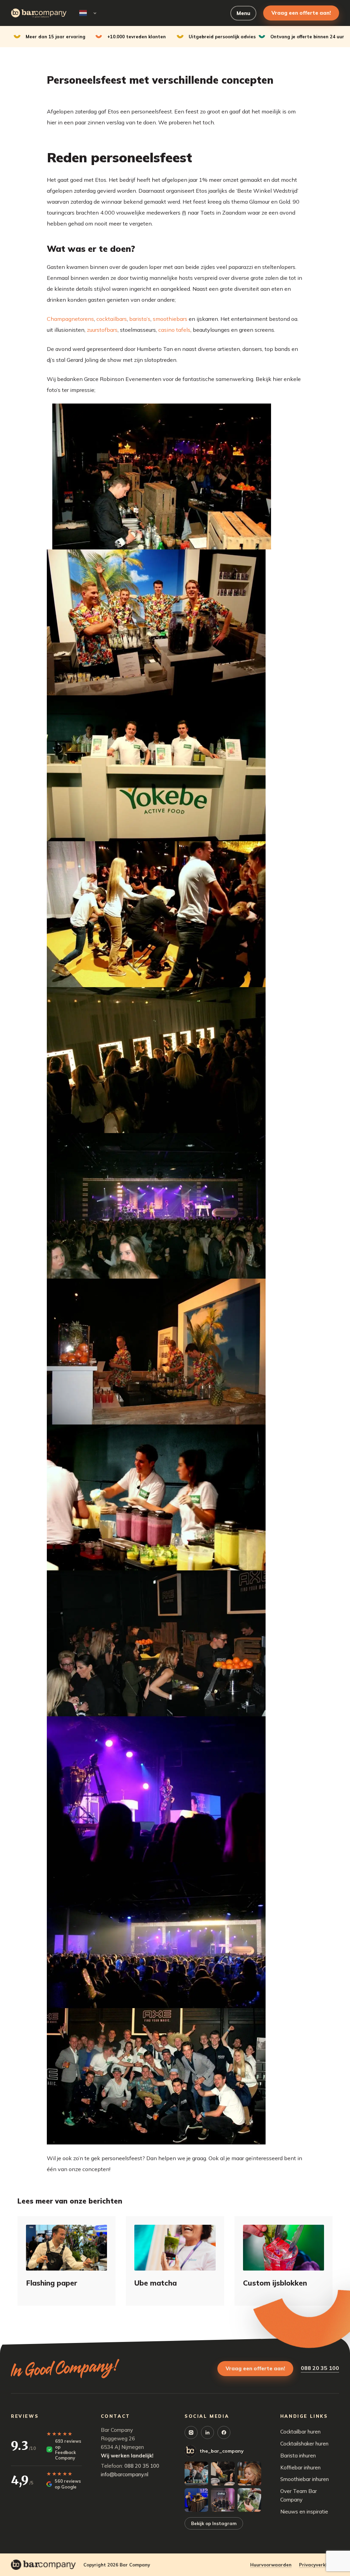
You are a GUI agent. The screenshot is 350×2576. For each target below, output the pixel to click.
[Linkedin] (207, 2432)
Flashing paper (52, 2283)
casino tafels (174, 330)
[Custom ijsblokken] (284, 2247)
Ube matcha (156, 2283)
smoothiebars (170, 319)
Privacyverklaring (319, 2565)
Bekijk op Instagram (214, 2523)
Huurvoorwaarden (271, 2565)
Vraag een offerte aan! (301, 13)
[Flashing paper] (66, 2247)
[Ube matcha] (175, 2247)
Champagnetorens (70, 319)
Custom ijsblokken (275, 2283)
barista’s (140, 319)
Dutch (87, 13)
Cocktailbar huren (300, 2432)
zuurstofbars (102, 330)
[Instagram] (191, 2432)
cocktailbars (112, 319)
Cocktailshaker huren (304, 2444)
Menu (243, 13)
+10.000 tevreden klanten (137, 37)
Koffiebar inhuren (300, 2468)
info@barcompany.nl (125, 2474)
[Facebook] (224, 2432)
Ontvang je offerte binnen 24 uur (307, 37)
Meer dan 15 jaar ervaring (56, 37)
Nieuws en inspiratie (304, 2512)
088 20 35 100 (320, 2368)
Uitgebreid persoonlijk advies (222, 37)
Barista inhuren (298, 2456)
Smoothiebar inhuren (305, 2479)
